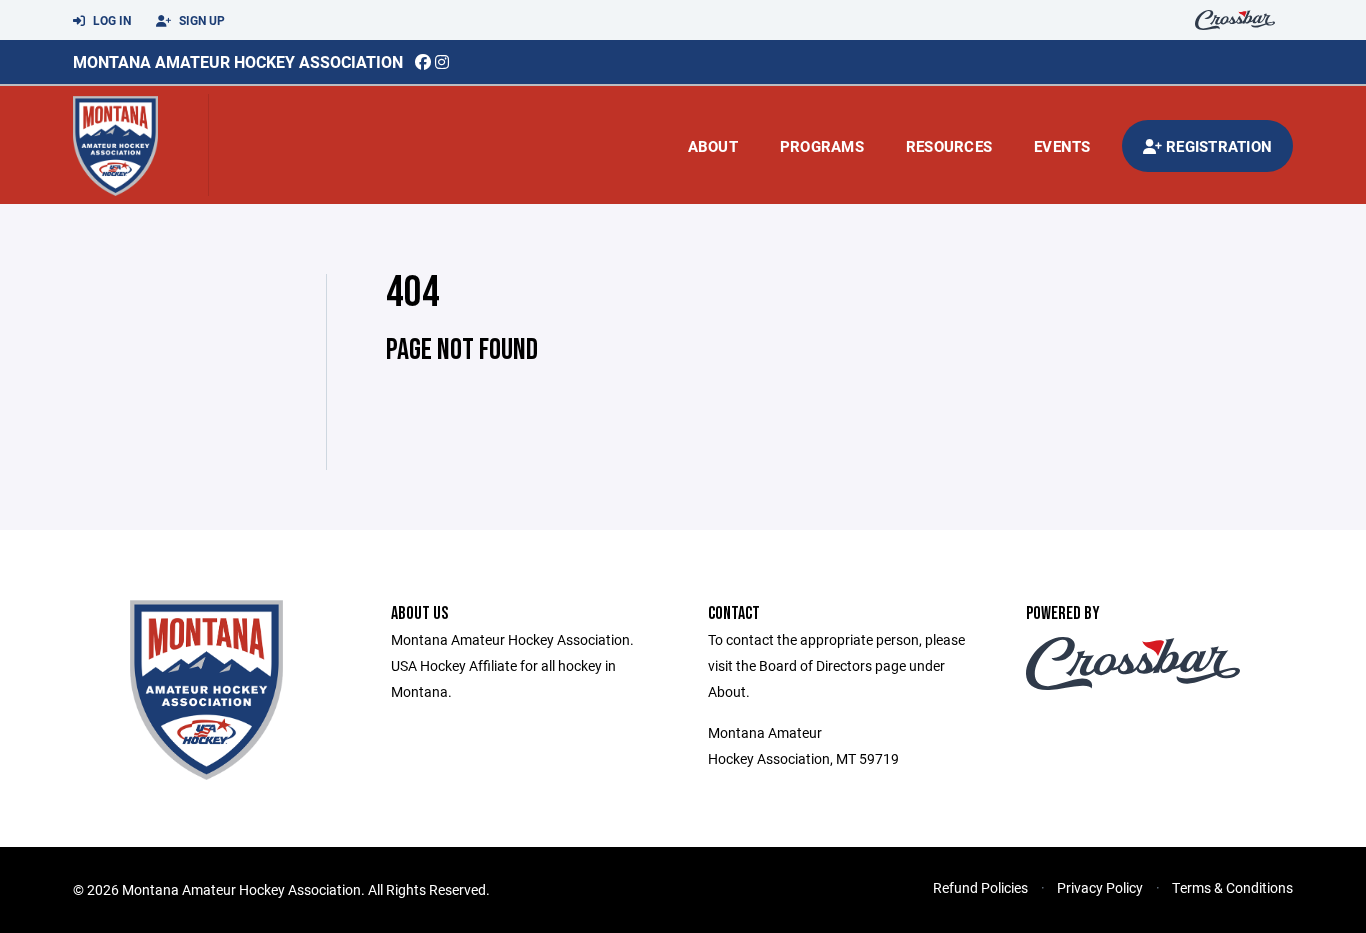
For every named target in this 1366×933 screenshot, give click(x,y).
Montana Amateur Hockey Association (238, 61)
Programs (822, 146)
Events (1062, 146)
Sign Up (200, 20)
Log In (110, 20)
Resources (949, 146)
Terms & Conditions (1232, 887)
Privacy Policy (1100, 887)
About (713, 146)
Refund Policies (980, 887)
